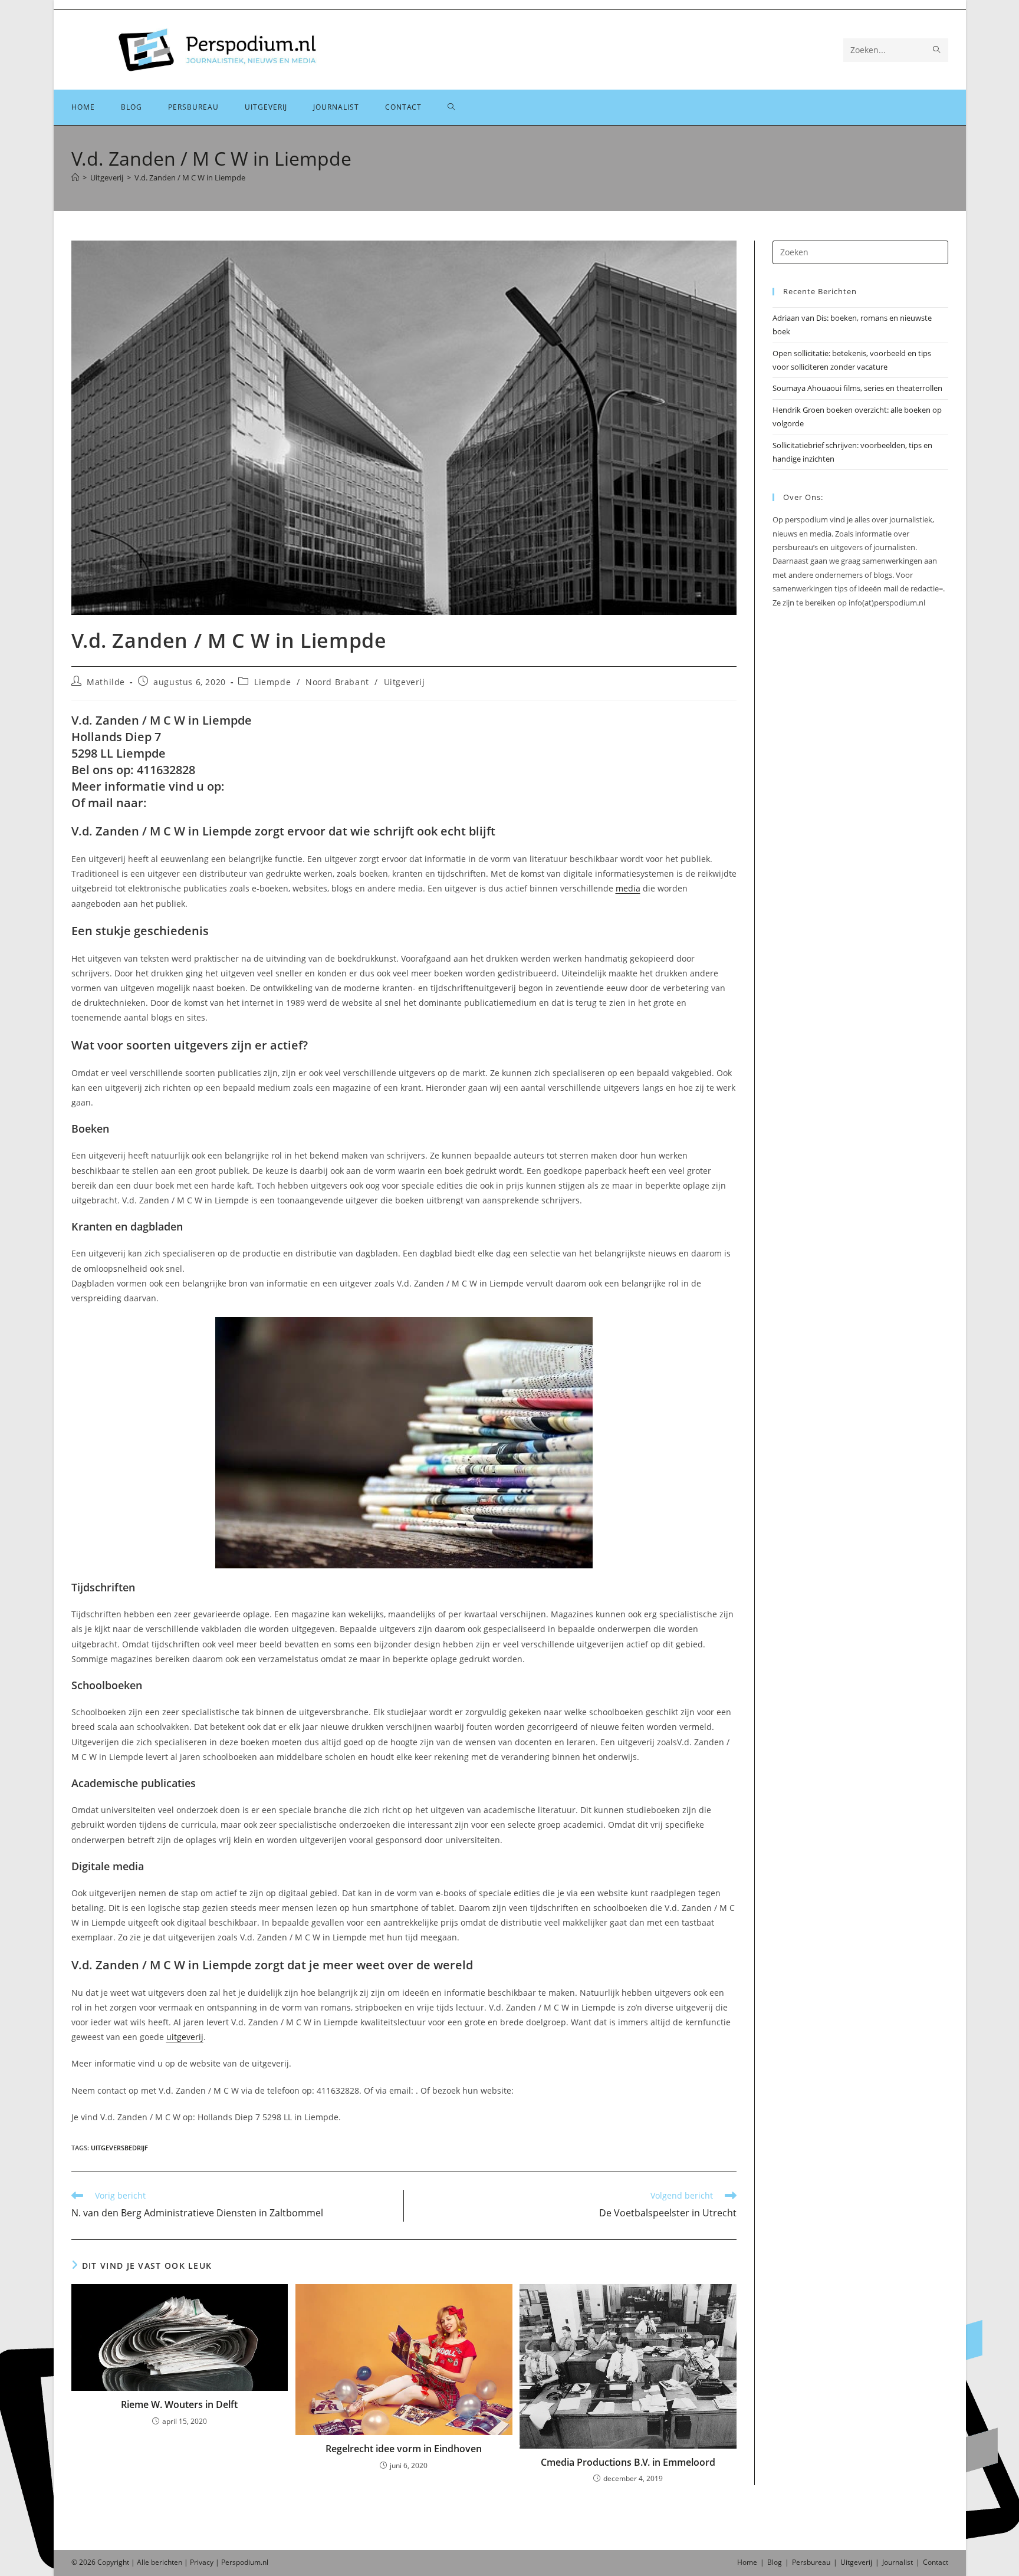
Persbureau (811, 2562)
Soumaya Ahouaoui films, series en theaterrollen (857, 388)
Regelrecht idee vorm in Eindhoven (404, 2449)
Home (747, 2562)
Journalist (898, 2562)
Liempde (272, 682)
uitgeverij (185, 2037)
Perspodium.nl (245, 2562)
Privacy (202, 2562)
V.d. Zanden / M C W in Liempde (190, 177)
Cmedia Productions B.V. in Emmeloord (628, 2462)
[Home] (75, 177)
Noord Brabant (337, 682)
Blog (775, 2562)
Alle (144, 2562)
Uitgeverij (405, 682)
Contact (936, 2562)
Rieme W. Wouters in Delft (179, 2404)
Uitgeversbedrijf (119, 2148)
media (628, 888)
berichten (167, 2562)
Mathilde (106, 682)
